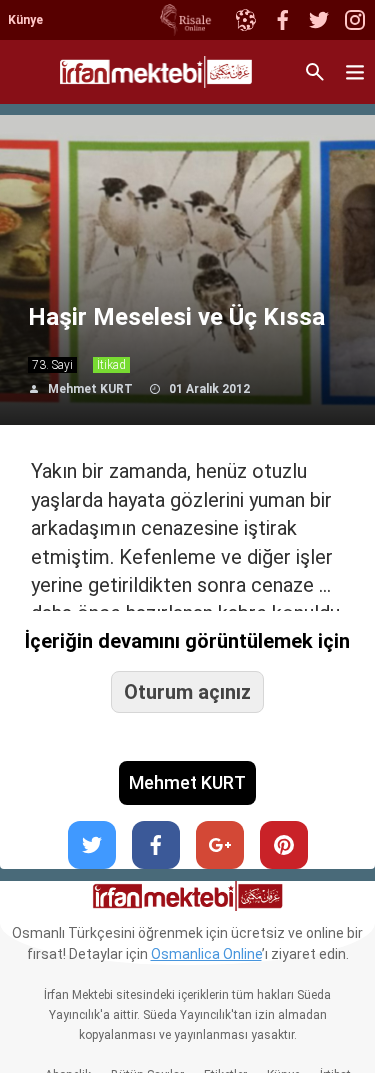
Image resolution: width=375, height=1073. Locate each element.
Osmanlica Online (206, 954)
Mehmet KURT (90, 389)
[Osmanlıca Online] (245, 20)
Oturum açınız (187, 692)
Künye (25, 20)
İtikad (111, 365)
